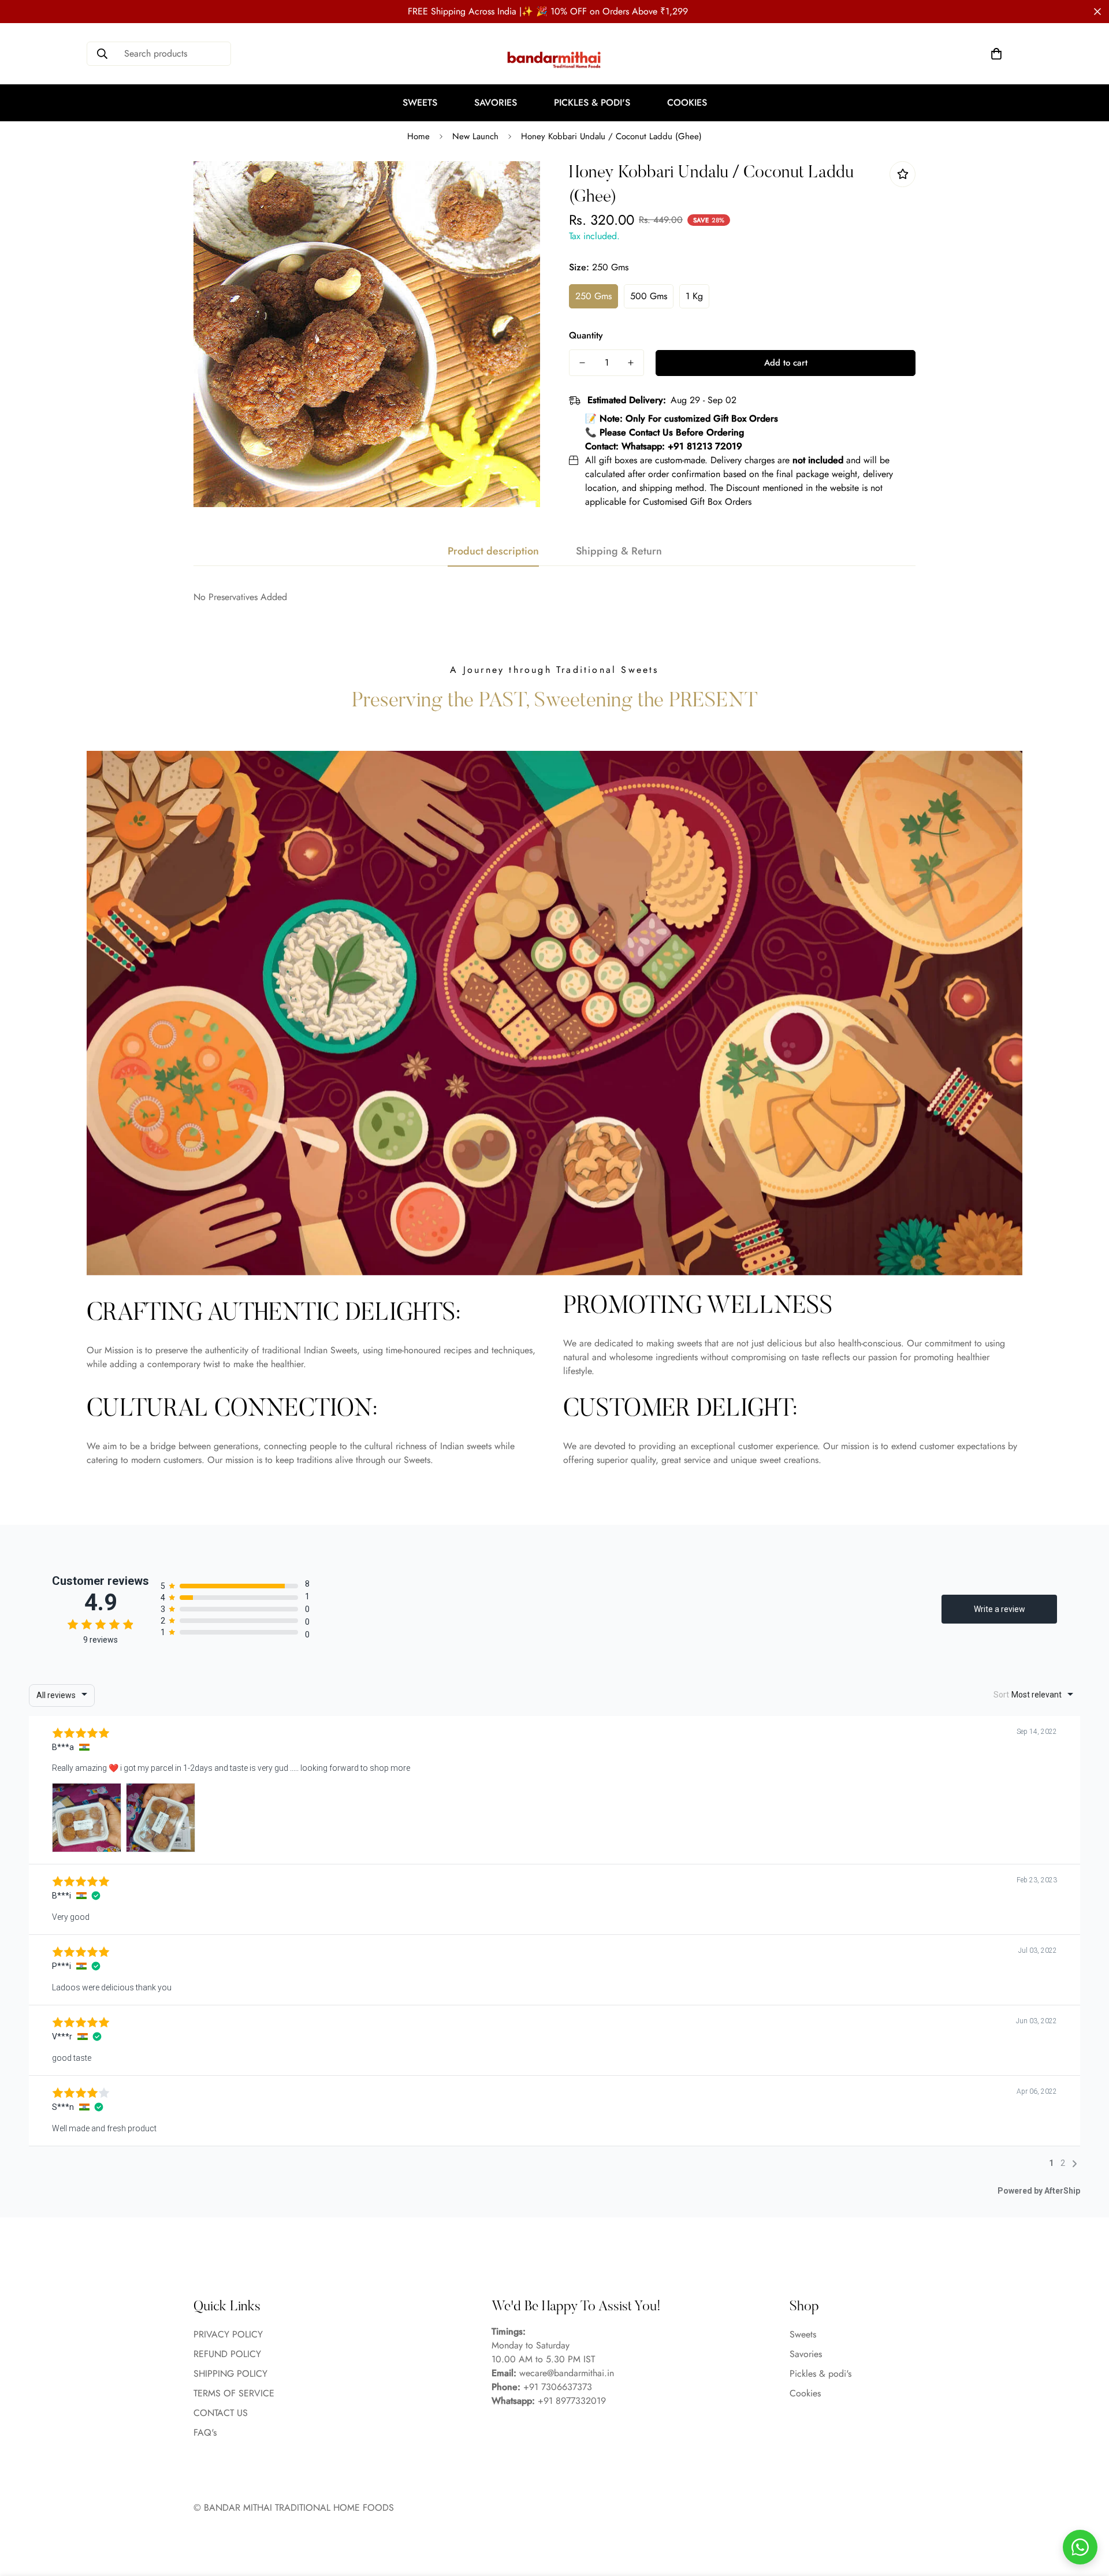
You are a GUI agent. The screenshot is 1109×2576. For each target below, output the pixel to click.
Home (418, 136)
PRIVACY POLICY (228, 2335)
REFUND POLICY (227, 2354)
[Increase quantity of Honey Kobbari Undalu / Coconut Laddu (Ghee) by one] (631, 363)
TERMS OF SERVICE (234, 2394)
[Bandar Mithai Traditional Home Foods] (554, 59)
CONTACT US (221, 2413)
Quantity (586, 335)
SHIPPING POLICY (230, 2374)
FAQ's (205, 2433)
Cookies (687, 103)
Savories (496, 103)
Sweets (420, 103)
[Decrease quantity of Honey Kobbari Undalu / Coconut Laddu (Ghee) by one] (582, 363)
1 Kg (694, 296)
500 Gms (649, 296)
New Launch (475, 136)
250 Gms (593, 296)
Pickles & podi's (592, 103)
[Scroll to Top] (1086, 2513)
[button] (996, 54)
